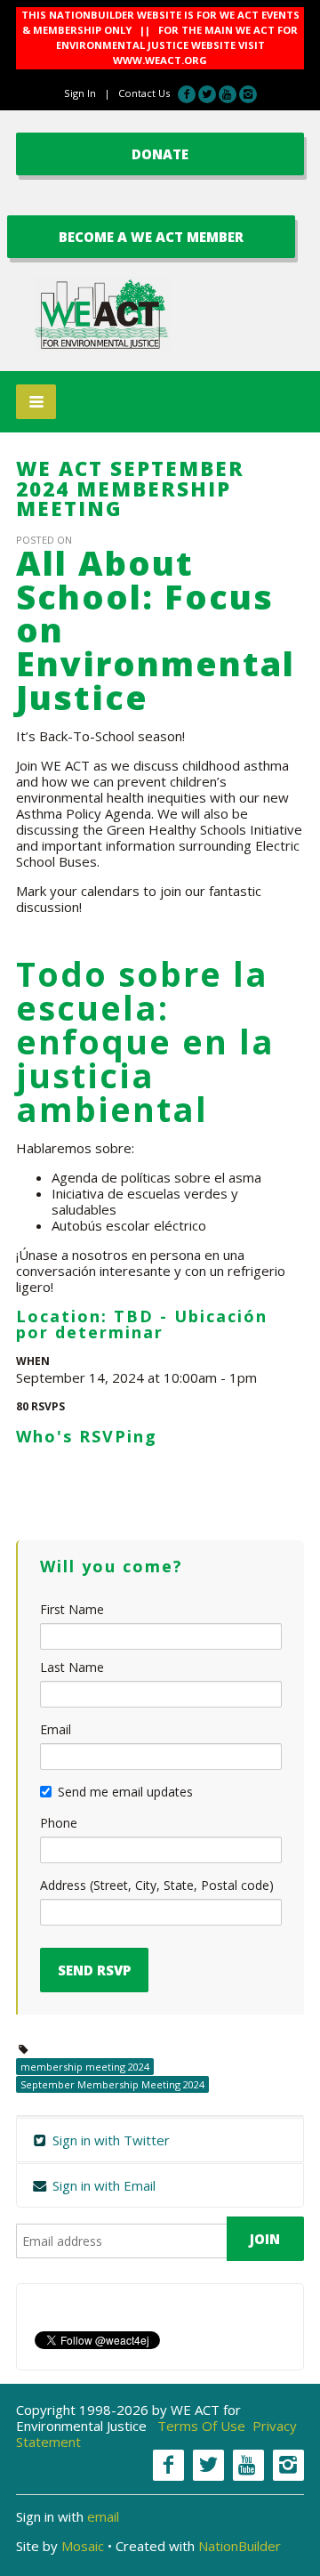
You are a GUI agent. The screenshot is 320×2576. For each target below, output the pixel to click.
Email (56, 1729)
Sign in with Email (102, 2185)
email (103, 2516)
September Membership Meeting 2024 (112, 2084)
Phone (59, 1823)
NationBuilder (240, 2546)
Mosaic (83, 2546)
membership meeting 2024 (85, 2067)
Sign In (80, 93)
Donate (160, 154)
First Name (72, 1609)
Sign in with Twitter (109, 2140)
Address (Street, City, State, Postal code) (157, 1885)
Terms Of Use (201, 2426)
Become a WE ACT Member (151, 237)
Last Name (72, 1667)
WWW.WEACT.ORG (160, 60)
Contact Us (144, 93)
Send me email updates (125, 1792)
